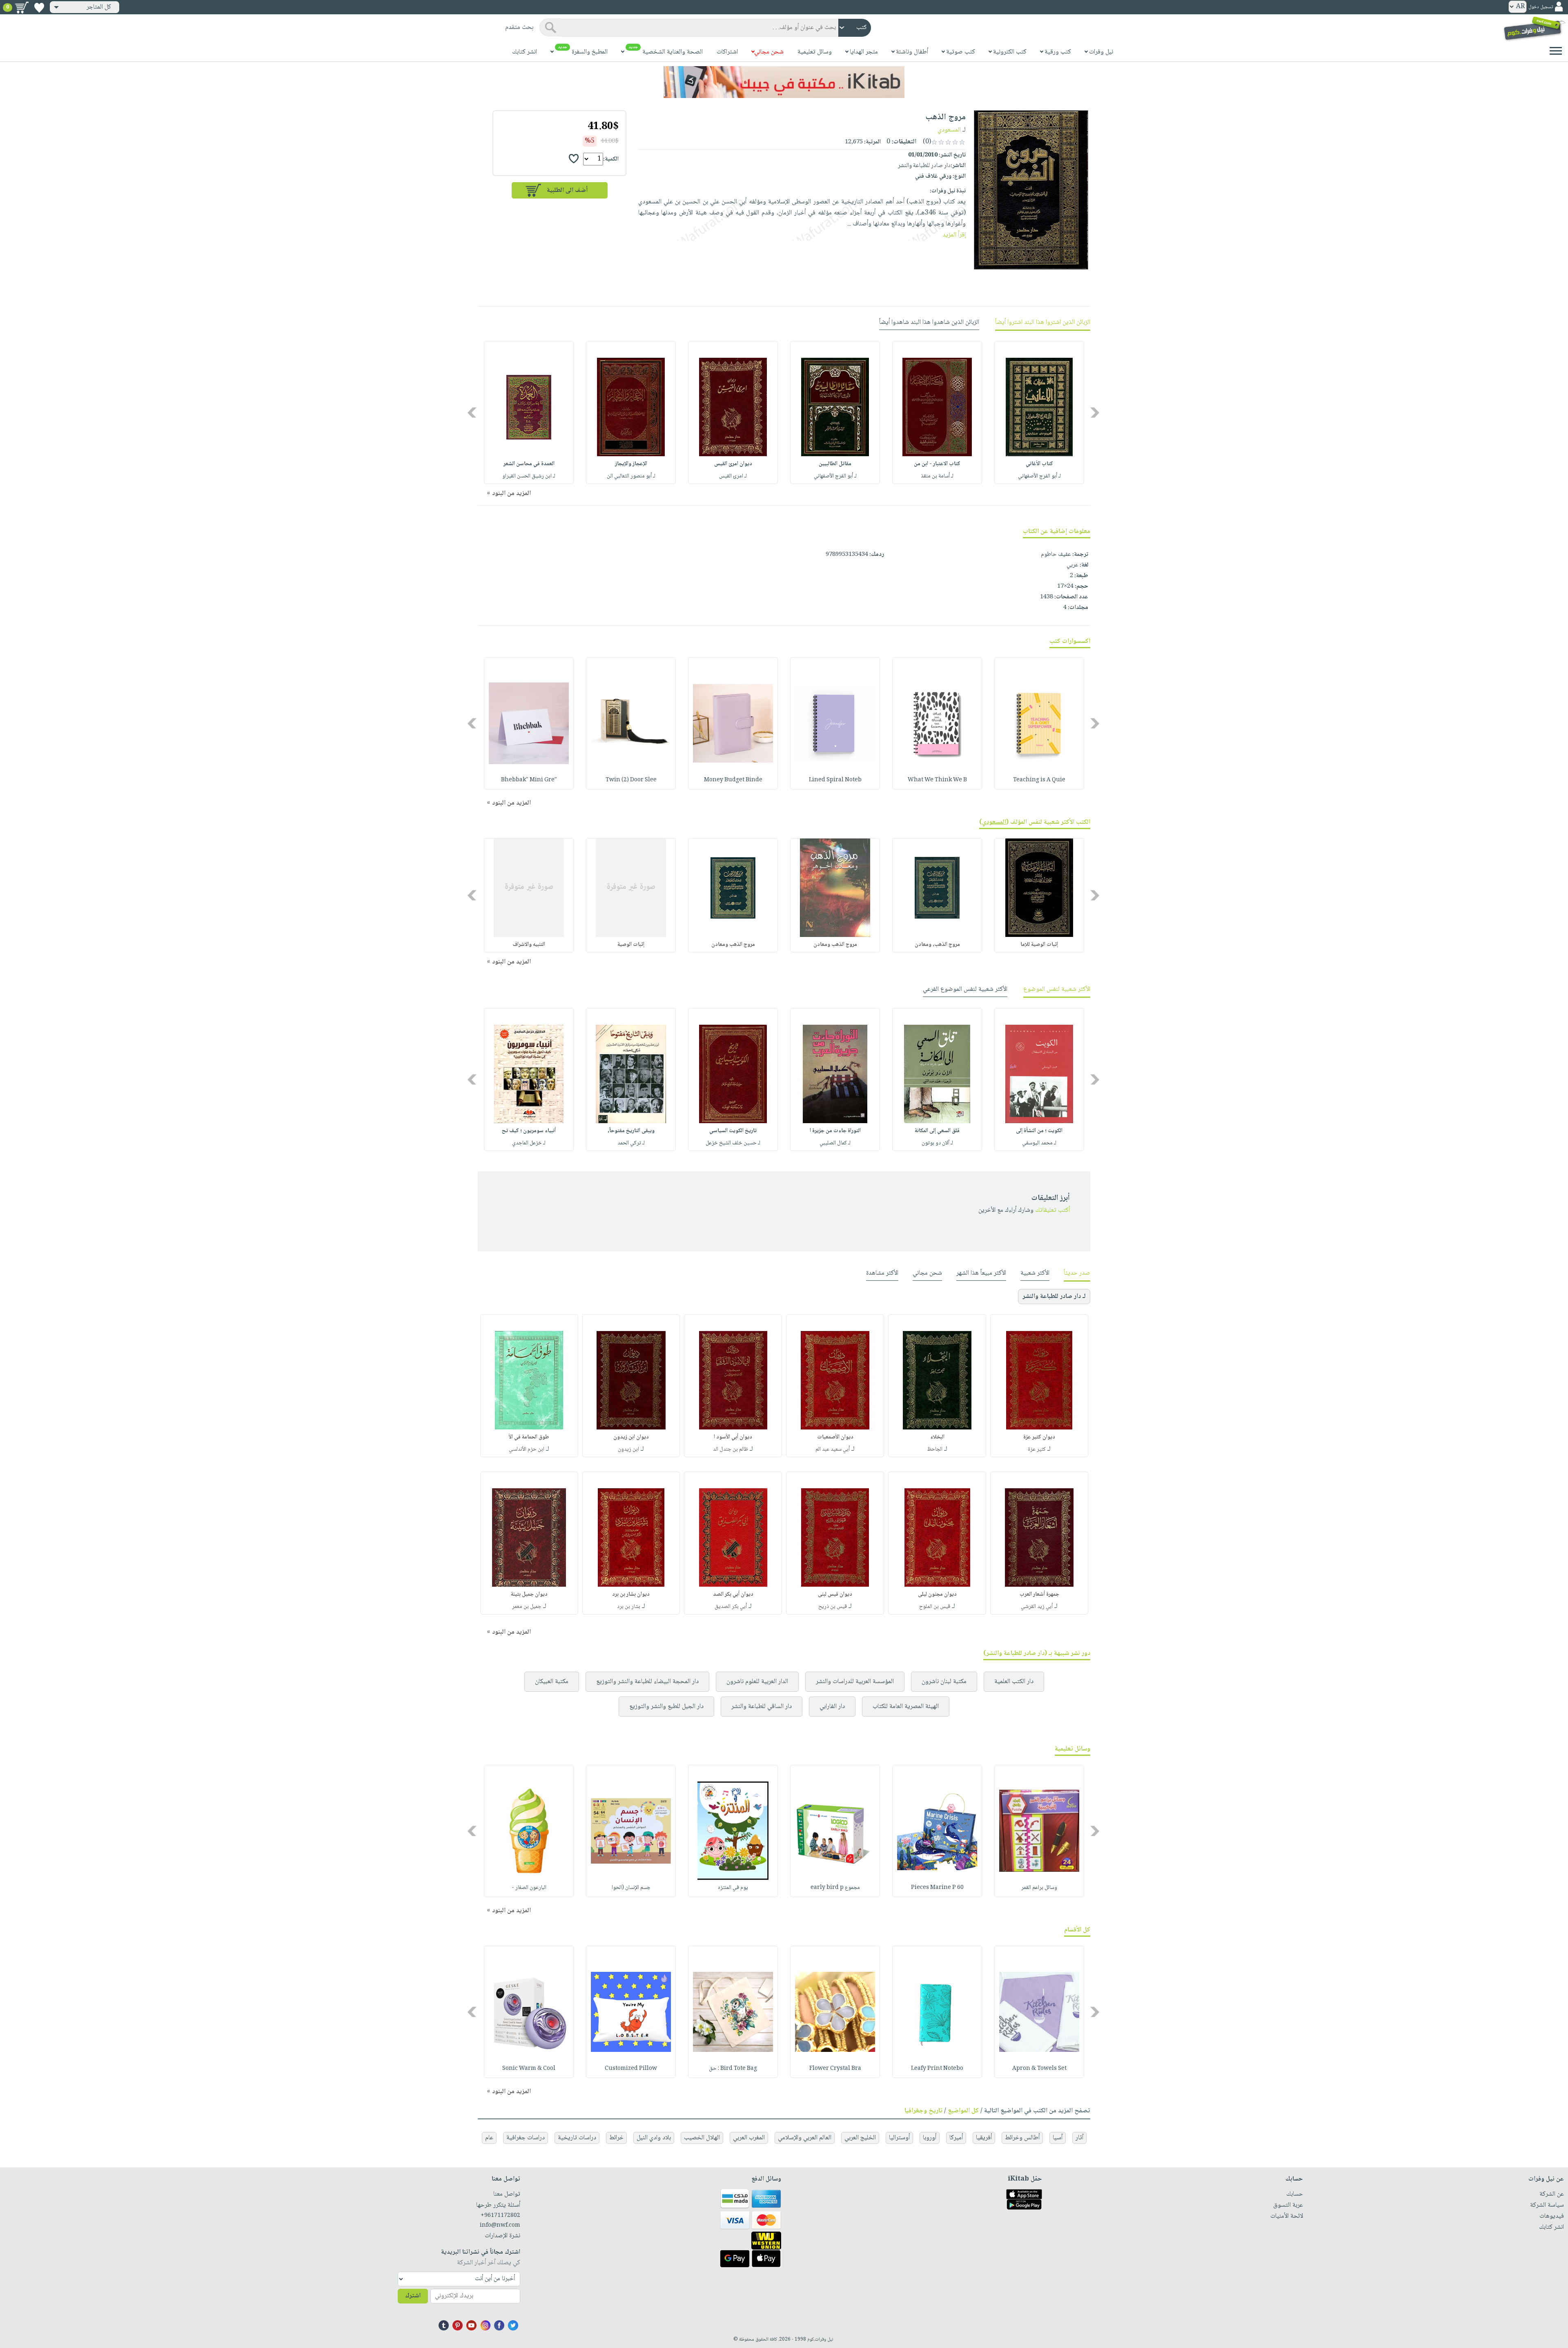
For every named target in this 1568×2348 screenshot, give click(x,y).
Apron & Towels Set (1039, 2069)
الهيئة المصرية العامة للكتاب (906, 1707)
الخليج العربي (860, 2138)
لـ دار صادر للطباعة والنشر (1054, 1297)
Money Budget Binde (733, 780)
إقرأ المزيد (954, 235)
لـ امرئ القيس (733, 476)
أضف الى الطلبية (567, 191)
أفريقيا (984, 2138)
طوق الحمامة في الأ (529, 1437)
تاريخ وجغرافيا (923, 2111)
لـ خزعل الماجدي (529, 1143)
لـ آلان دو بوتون (937, 1143)
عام (489, 2138)
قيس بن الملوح (935, 1607)
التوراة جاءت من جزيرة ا (835, 1131)
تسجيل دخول (1541, 7)
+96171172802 (500, 2216)
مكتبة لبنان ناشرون (944, 1682)
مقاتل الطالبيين (835, 464)
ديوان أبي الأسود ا (733, 1437)
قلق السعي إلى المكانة (937, 1131)
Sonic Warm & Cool (529, 2069)
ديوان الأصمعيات (835, 1437)
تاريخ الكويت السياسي (733, 1131)
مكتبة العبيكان (552, 1682)
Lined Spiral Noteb (835, 780)
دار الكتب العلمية (1014, 1682)
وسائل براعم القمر (1039, 1888)
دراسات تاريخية (577, 2138)
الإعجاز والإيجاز (631, 464)
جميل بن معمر (527, 1607)
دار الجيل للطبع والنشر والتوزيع (666, 1707)
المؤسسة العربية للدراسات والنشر (855, 1682)
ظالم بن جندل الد (731, 1449)
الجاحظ (935, 1449)
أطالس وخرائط (1022, 2138)
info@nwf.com (500, 2225)
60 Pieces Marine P (937, 1888)
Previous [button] (1095, 413)
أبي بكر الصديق (731, 1607)
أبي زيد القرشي (1037, 1607)
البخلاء (937, 1437)
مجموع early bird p (835, 1888)
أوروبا (930, 2138)
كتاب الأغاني (1039, 464)
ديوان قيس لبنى (835, 1594)
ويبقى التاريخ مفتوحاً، (631, 1131)
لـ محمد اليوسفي (1039, 1143)
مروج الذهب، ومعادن (937, 945)
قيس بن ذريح (833, 1607)
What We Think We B (937, 780)
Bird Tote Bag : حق (733, 2069)
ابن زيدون (628, 1449)
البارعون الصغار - (529, 1888)
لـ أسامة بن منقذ (937, 476)
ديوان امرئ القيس (733, 464)
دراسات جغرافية (526, 2138)
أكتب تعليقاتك (1052, 1210)
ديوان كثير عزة (1039, 1437)
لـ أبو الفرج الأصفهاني (1039, 476)
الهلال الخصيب (702, 2138)
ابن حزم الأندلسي (527, 1449)
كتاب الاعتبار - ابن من (937, 464)
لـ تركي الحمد (631, 1143)
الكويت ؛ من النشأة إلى (1039, 1131)
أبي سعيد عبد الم (833, 1449)
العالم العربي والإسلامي (805, 2138)
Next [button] (473, 413)
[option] (1039, 413)
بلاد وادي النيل (654, 2138)
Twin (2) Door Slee (631, 780)
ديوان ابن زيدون (631, 1437)
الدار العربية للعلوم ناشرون (757, 1682)
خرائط (616, 2138)
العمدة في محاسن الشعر (529, 464)
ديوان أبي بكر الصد (733, 1594)
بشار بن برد (629, 1607)
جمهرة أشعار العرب (1039, 1594)
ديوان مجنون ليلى (937, 1594)
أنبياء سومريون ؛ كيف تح (529, 1131)
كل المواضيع (963, 2111)
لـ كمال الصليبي (835, 1143)
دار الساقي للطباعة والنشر (762, 1707)
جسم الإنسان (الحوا (631, 1888)
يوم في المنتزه (733, 1888)
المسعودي (949, 130)
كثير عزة (1037, 1449)
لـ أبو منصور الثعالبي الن (631, 476)
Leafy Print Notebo (937, 2069)
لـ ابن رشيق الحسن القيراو (529, 476)
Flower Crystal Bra (835, 2069)
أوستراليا (899, 2138)
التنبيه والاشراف (529, 945)
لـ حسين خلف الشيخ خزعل (733, 1143)
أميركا (956, 2138)
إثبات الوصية (631, 945)
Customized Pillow (631, 2069)
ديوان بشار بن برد (631, 1594)
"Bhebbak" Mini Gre (529, 780)
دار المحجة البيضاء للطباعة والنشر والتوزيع (647, 1682)
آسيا (1058, 2138)
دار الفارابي (832, 1707)
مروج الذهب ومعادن (835, 945)
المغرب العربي (749, 2138)
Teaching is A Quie (1039, 780)
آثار (1079, 2138)
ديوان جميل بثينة (529, 1594)
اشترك (413, 2296)
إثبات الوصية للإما (1039, 945)
